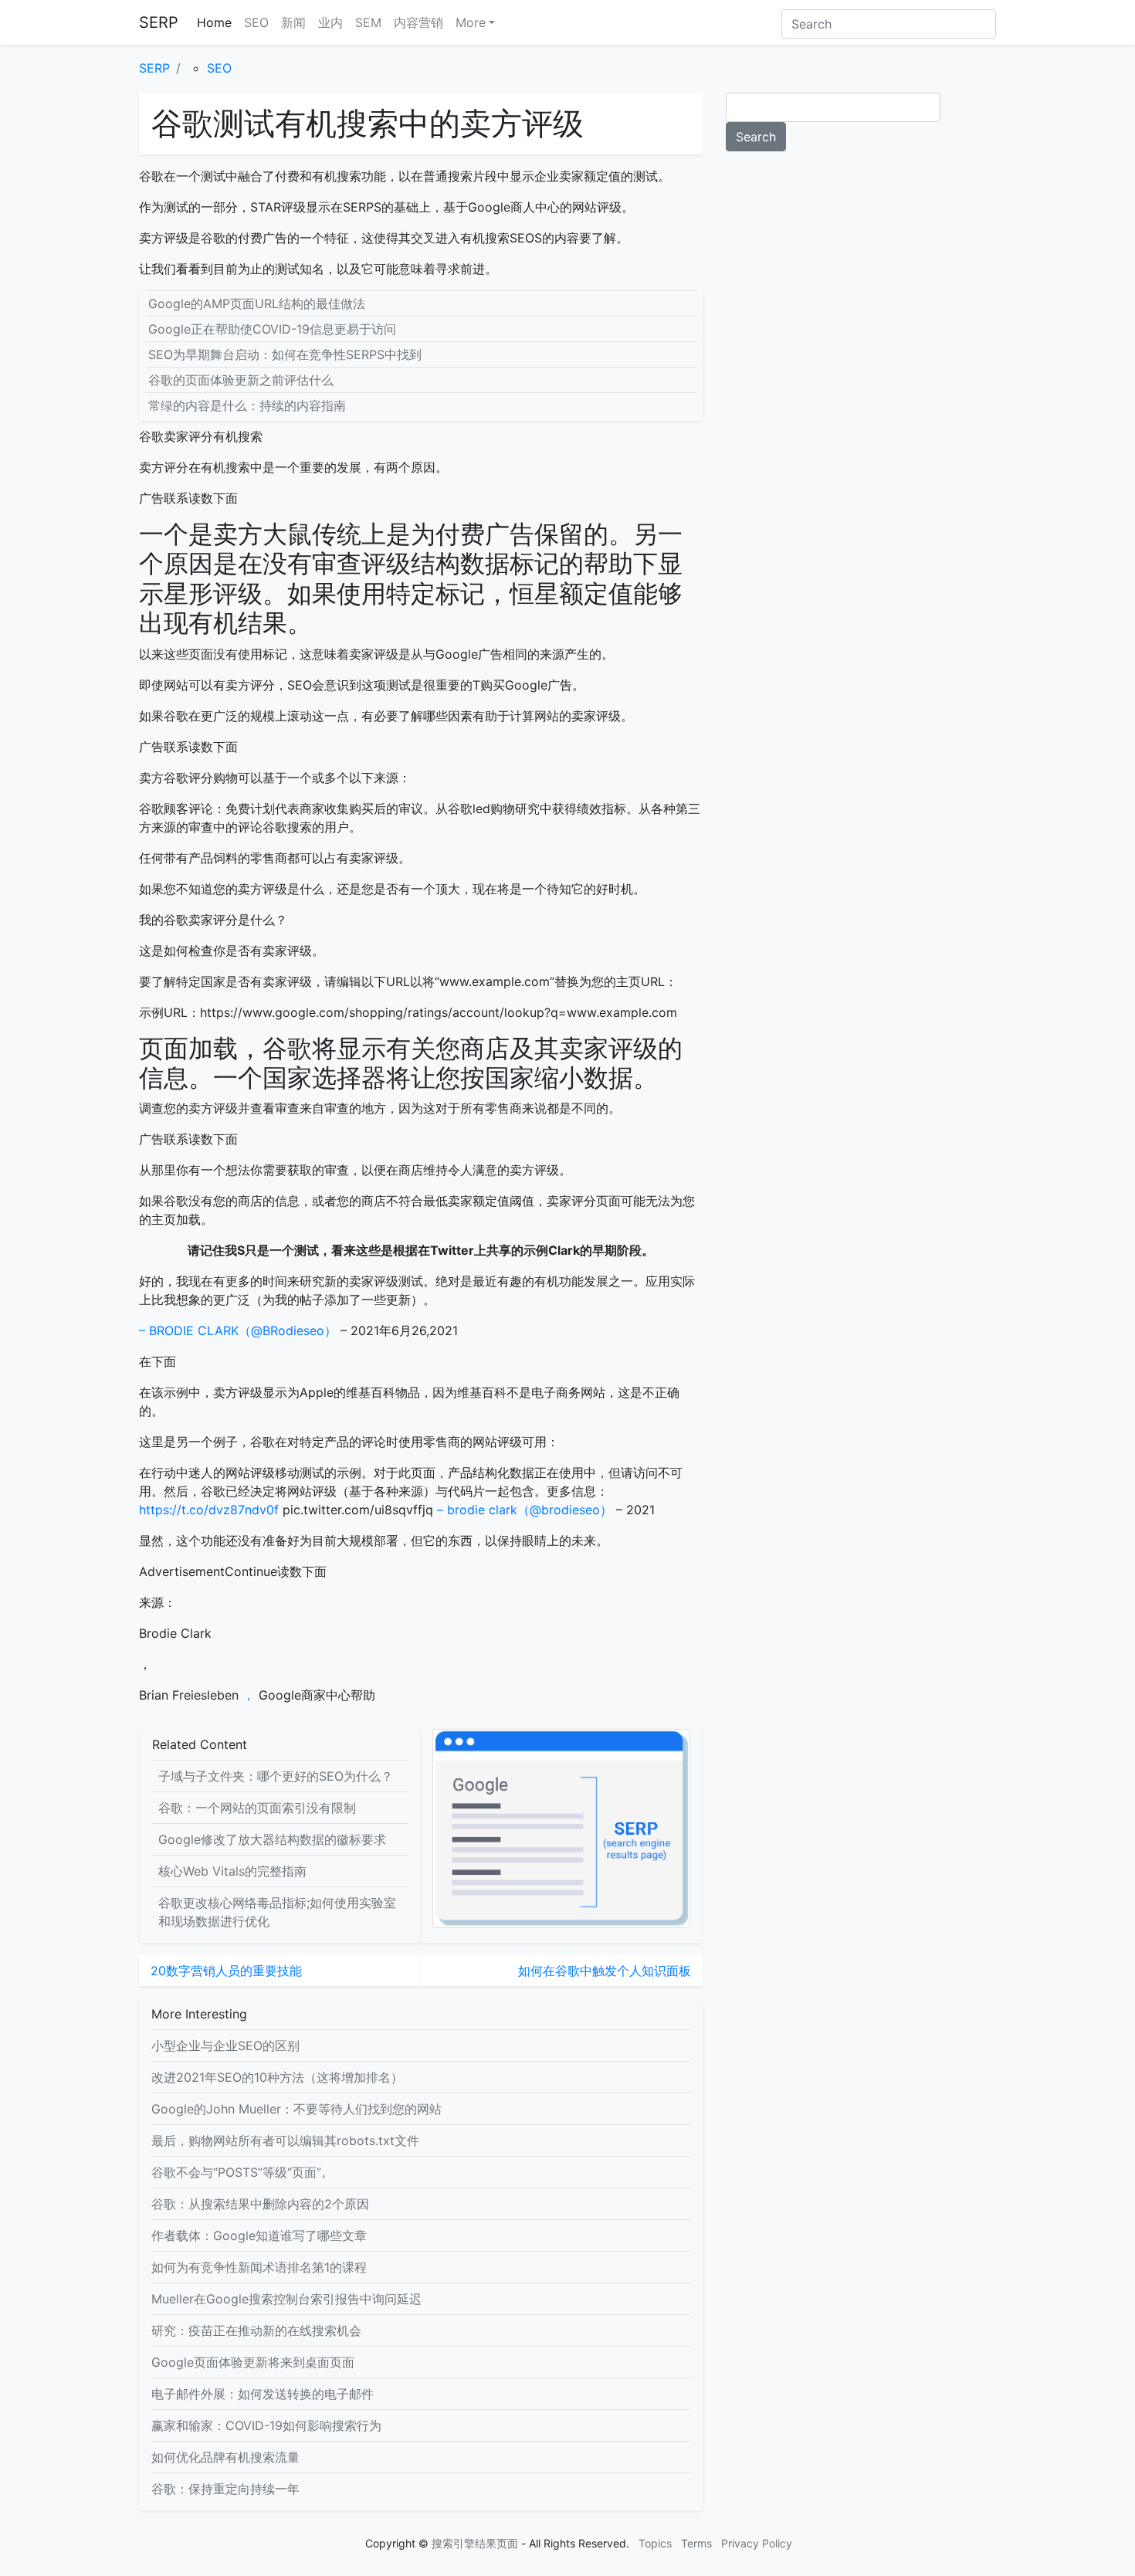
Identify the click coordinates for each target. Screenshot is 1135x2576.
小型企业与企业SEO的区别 (225, 2046)
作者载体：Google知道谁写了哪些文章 (259, 2235)
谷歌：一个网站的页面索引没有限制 (257, 1808)
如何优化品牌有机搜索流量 (225, 2457)
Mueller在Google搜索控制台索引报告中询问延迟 (286, 2299)
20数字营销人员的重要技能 (226, 1971)
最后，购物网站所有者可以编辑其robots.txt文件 (285, 2140)
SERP (159, 22)
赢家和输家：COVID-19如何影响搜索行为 (266, 2425)
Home (214, 22)
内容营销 (418, 22)
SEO (256, 22)
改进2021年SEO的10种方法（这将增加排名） (277, 2077)
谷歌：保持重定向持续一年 (225, 2489)
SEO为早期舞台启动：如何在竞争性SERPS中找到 (285, 354)
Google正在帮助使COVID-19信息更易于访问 (272, 329)
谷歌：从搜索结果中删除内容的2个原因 (260, 2204)
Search (756, 137)
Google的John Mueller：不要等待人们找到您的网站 (296, 2109)
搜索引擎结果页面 (475, 2543)
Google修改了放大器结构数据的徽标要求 (272, 1839)
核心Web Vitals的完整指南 (232, 1871)
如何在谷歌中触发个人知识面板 (605, 1971)
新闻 (293, 22)
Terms (696, 2543)
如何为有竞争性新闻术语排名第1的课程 (259, 2267)
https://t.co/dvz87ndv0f (211, 1510)
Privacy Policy (757, 2543)
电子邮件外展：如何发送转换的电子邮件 (263, 2394)
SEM (368, 22)
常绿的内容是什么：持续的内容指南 (247, 405)
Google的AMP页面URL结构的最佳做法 (257, 303)
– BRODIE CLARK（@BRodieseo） (238, 1330)
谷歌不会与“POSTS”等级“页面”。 (242, 2172)
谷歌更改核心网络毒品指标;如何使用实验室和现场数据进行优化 (277, 1912)
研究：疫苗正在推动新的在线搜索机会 (256, 2330)
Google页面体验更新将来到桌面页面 (253, 2362)
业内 (330, 22)
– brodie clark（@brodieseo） (525, 1510)
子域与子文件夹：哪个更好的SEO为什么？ (276, 1776)
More (471, 22)
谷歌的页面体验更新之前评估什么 (241, 380)
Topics (655, 2543)
